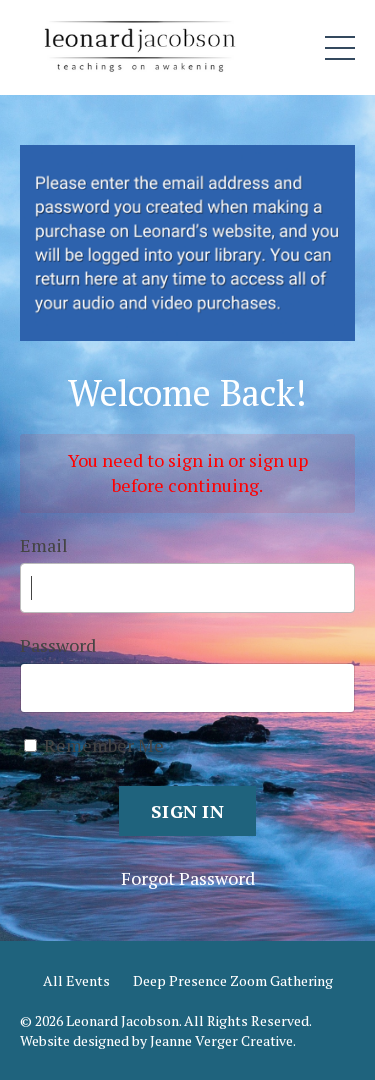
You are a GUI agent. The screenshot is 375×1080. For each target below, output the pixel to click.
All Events (76, 980)
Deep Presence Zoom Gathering (233, 980)
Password (58, 645)
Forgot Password (188, 878)
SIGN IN (187, 811)
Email (44, 545)
